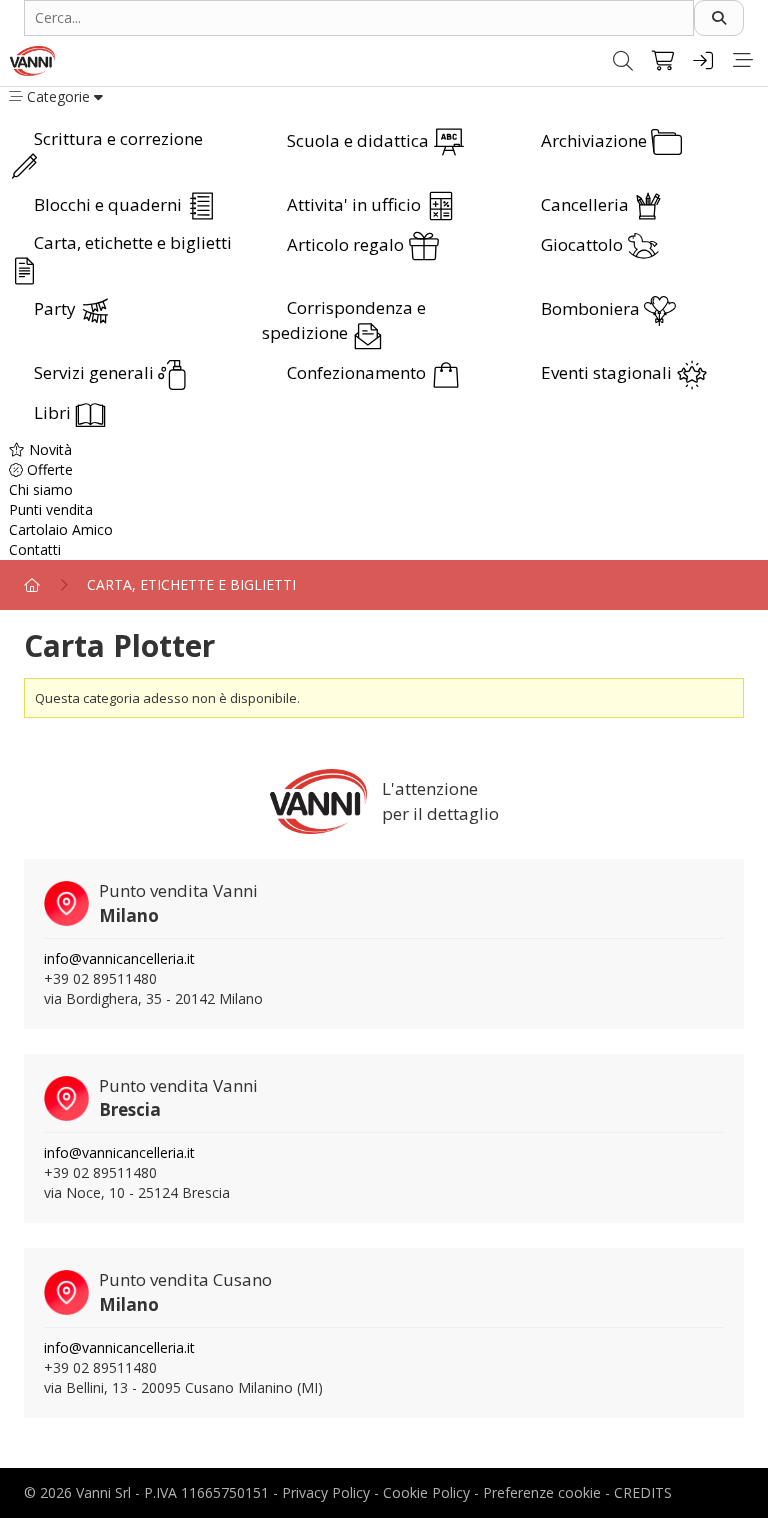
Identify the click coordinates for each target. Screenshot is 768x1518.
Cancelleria (587, 204)
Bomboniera (592, 308)
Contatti (35, 549)
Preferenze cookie (542, 1492)
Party (57, 308)
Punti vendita (51, 509)
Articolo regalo (347, 244)
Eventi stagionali (608, 372)
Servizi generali (96, 372)
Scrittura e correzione (118, 138)
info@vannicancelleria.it (119, 958)
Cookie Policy (426, 1492)
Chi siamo (41, 489)
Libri (54, 412)
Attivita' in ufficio (356, 204)
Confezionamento (358, 372)
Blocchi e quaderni (110, 204)
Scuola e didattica (360, 140)
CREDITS (643, 1492)
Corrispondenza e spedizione (344, 320)
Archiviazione (596, 140)
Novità (48, 449)
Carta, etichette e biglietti (133, 242)
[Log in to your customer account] (703, 61)
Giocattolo (584, 244)
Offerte (48, 469)
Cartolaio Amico (61, 529)
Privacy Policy (326, 1492)
